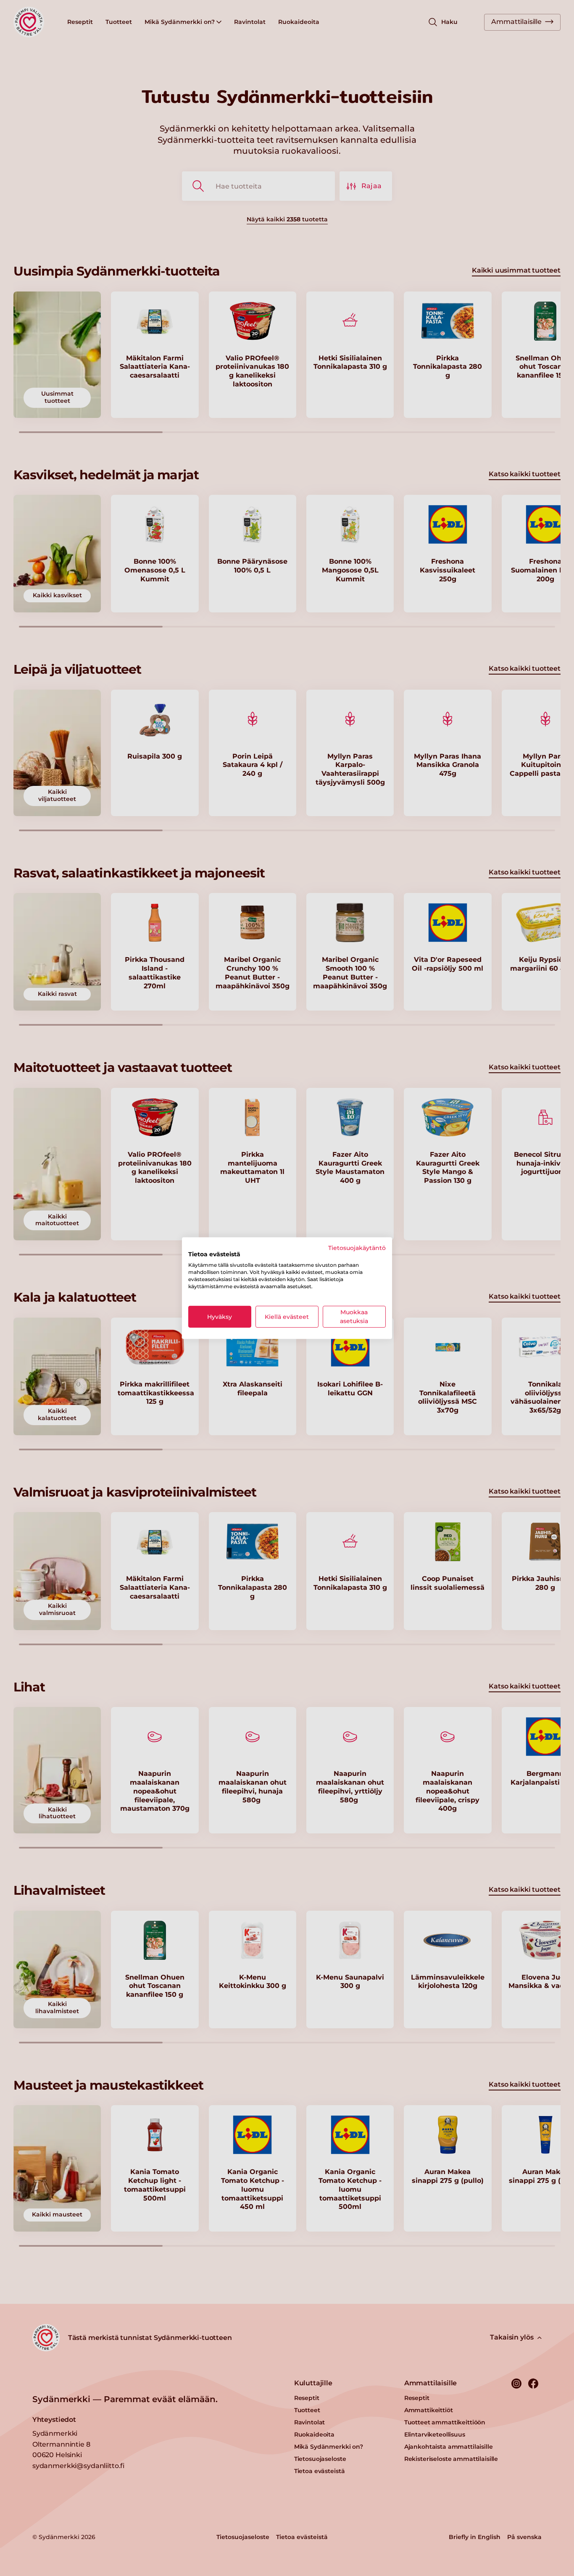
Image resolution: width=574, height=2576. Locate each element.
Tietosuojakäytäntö (357, 1247)
